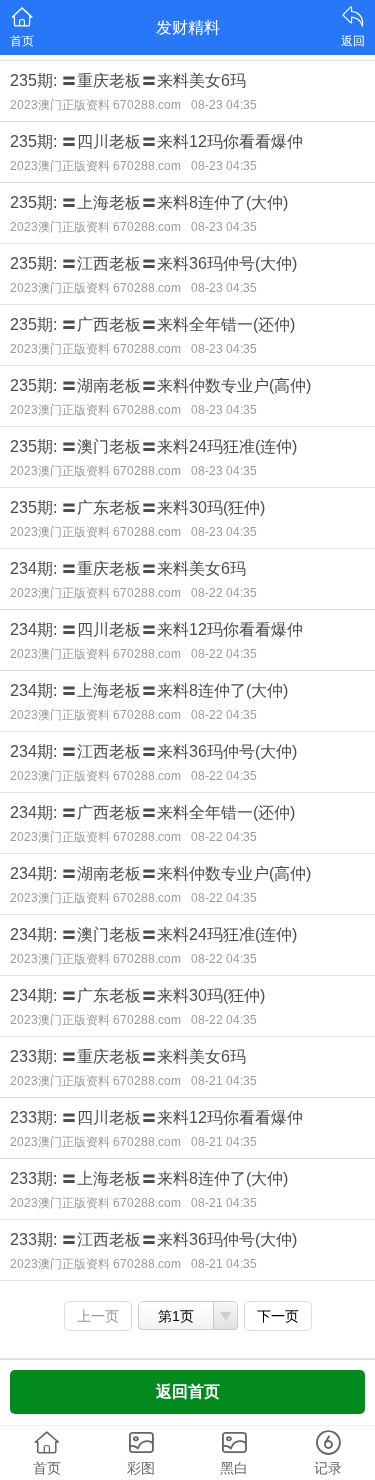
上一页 (98, 1316)
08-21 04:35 (224, 1081)
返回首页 (188, 1391)
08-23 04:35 (224, 105)
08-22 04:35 (224, 593)
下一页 (278, 1316)
